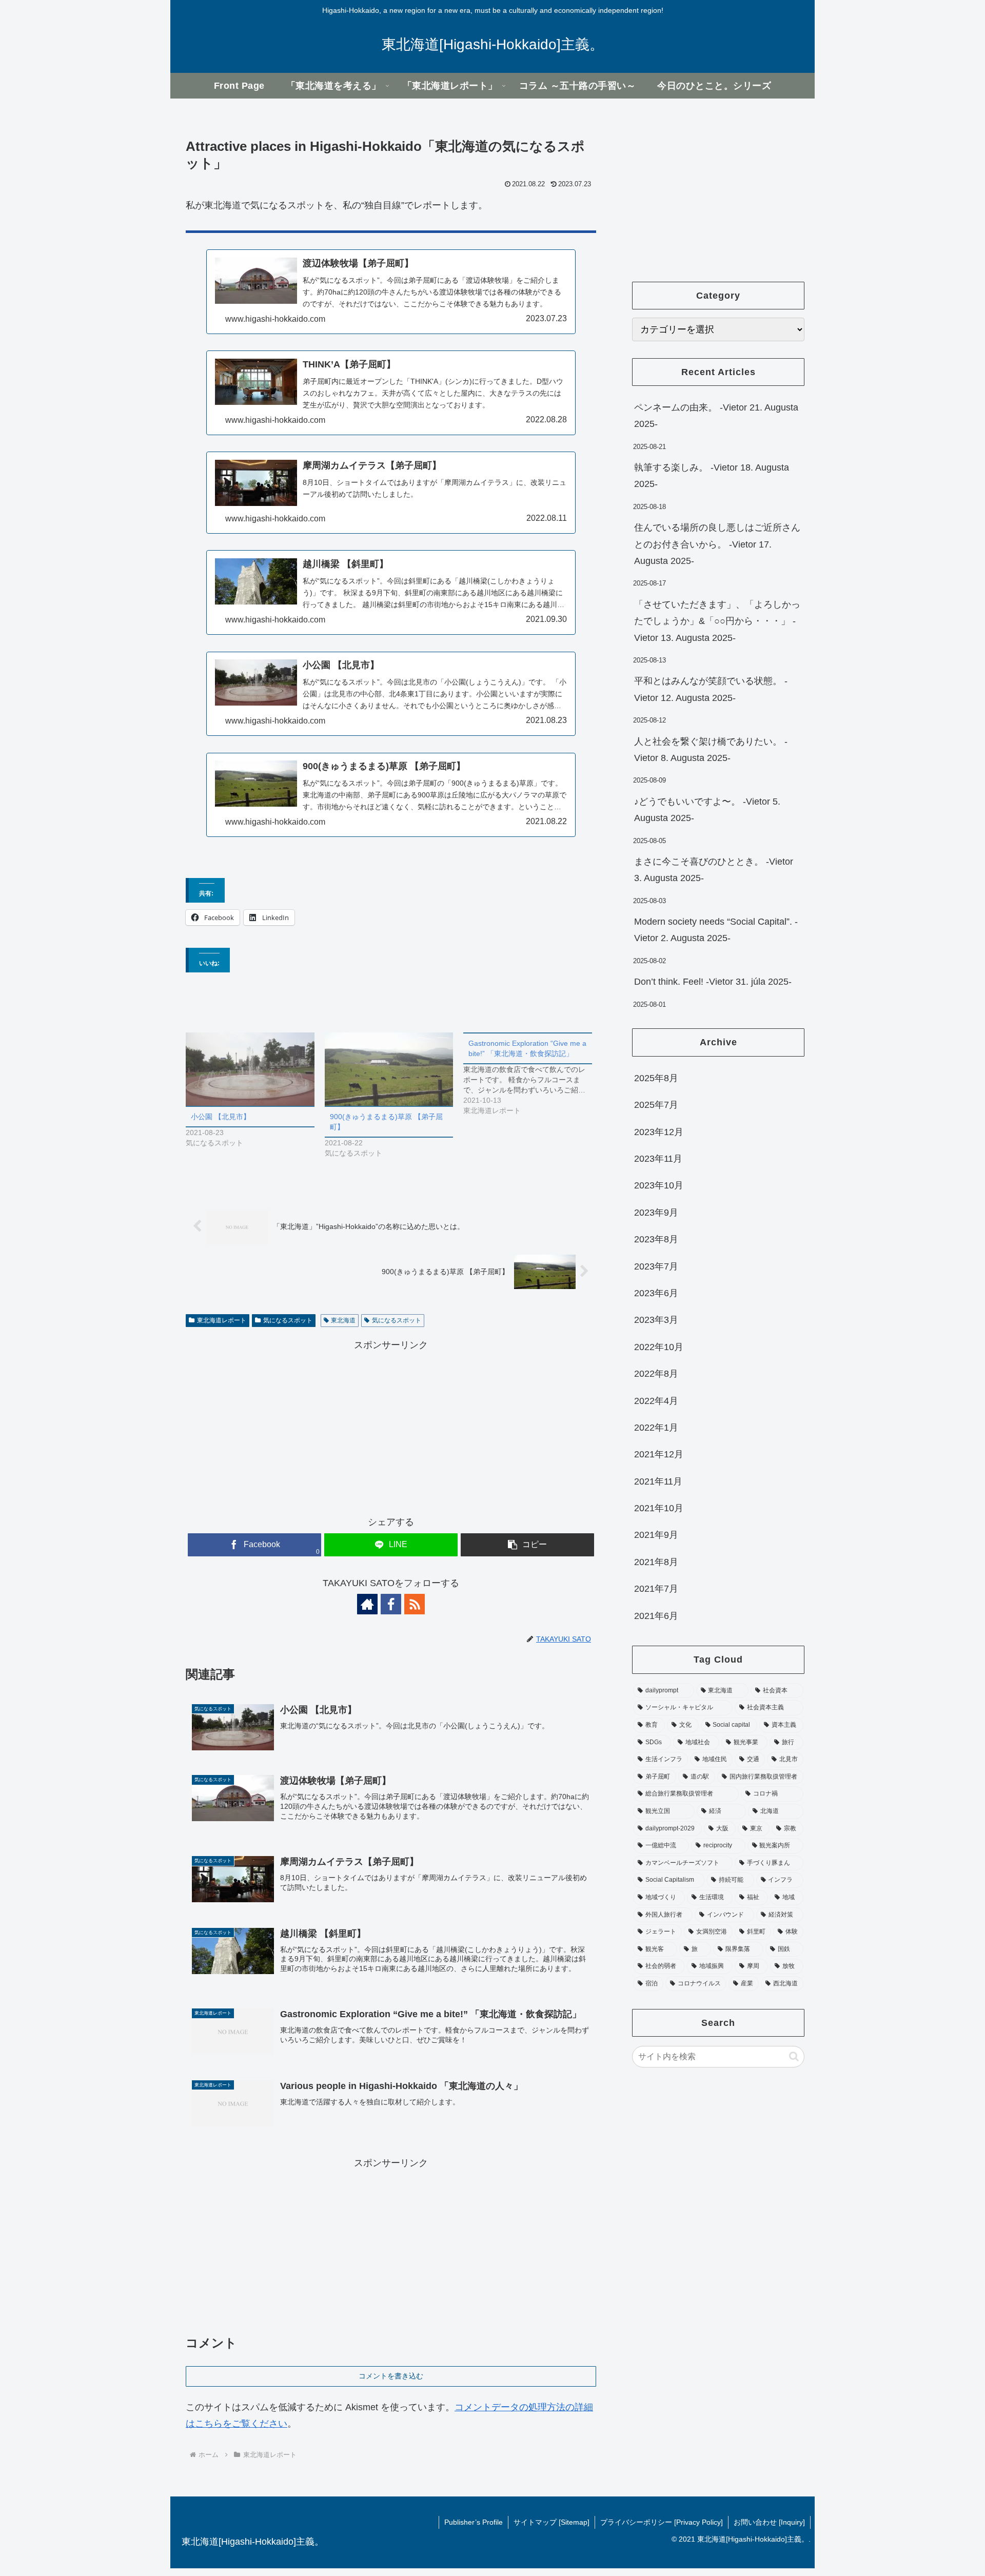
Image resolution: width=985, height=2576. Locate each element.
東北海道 (343, 1320)
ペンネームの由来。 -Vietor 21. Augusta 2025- (716, 416)
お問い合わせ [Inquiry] (769, 2522)
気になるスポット (288, 1320)
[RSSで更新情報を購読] (415, 1604)
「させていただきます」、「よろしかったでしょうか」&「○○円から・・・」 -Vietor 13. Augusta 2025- (717, 621)
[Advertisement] (391, 1425)
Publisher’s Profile (474, 2522)
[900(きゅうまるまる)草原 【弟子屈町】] (389, 1069)
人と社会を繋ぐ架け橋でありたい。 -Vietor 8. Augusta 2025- (711, 750)
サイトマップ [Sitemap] (551, 2522)
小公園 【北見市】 (221, 1117)
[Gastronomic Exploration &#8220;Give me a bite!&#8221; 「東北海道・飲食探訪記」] (533, 1074)
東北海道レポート (222, 1320)
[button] (527, 1545)
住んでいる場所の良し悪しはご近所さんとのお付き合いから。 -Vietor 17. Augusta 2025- (717, 544)
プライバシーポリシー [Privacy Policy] (662, 2522)
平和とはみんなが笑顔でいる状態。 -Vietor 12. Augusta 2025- (711, 689)
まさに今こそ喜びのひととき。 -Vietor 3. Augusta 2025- (714, 870)
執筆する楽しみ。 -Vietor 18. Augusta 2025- (712, 476)
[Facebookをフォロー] (391, 1604)
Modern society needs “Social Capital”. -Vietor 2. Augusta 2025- (716, 930)
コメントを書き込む (391, 2376)
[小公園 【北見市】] (250, 1069)
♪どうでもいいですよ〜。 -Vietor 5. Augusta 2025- (707, 810)
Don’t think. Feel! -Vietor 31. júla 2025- (713, 982)
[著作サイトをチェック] (367, 1604)
